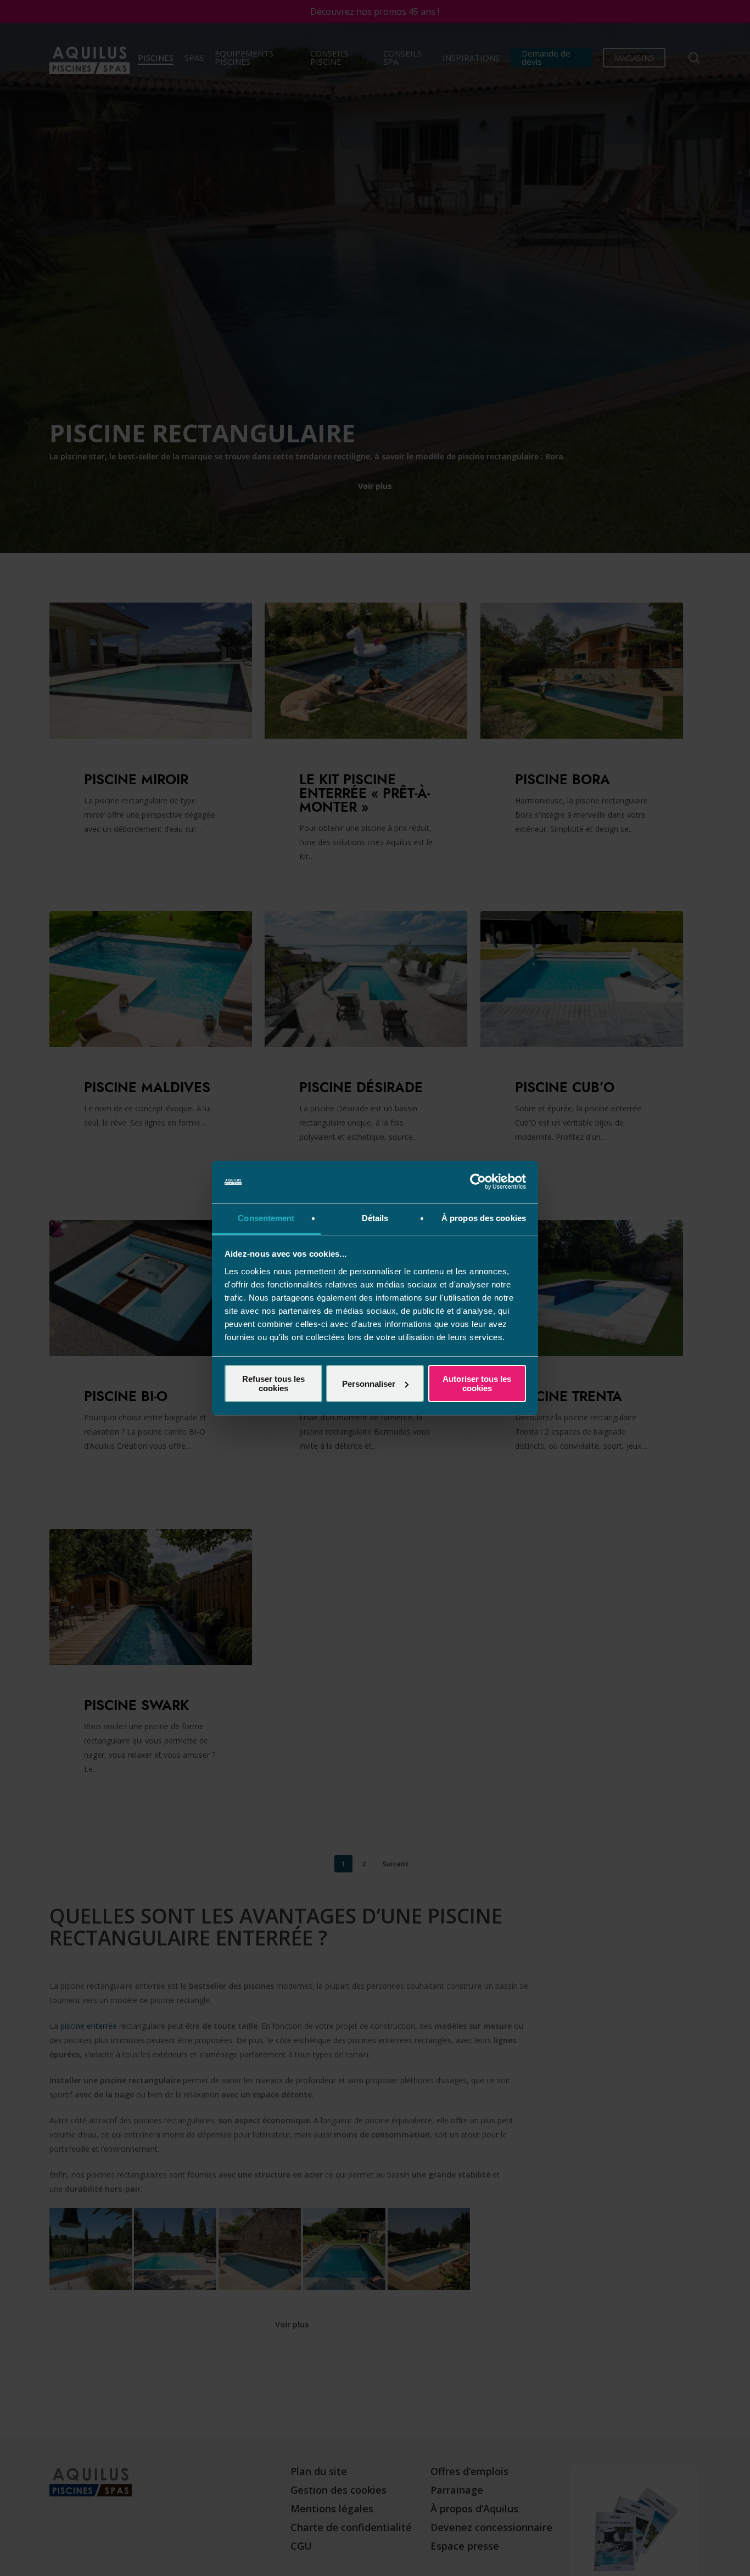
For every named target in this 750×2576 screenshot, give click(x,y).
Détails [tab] (375, 1218)
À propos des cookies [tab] (484, 1218)
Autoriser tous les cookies (477, 1383)
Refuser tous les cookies (273, 1383)
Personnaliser (369, 1384)
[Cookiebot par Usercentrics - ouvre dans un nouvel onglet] (478, 1182)
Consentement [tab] (266, 1218)
